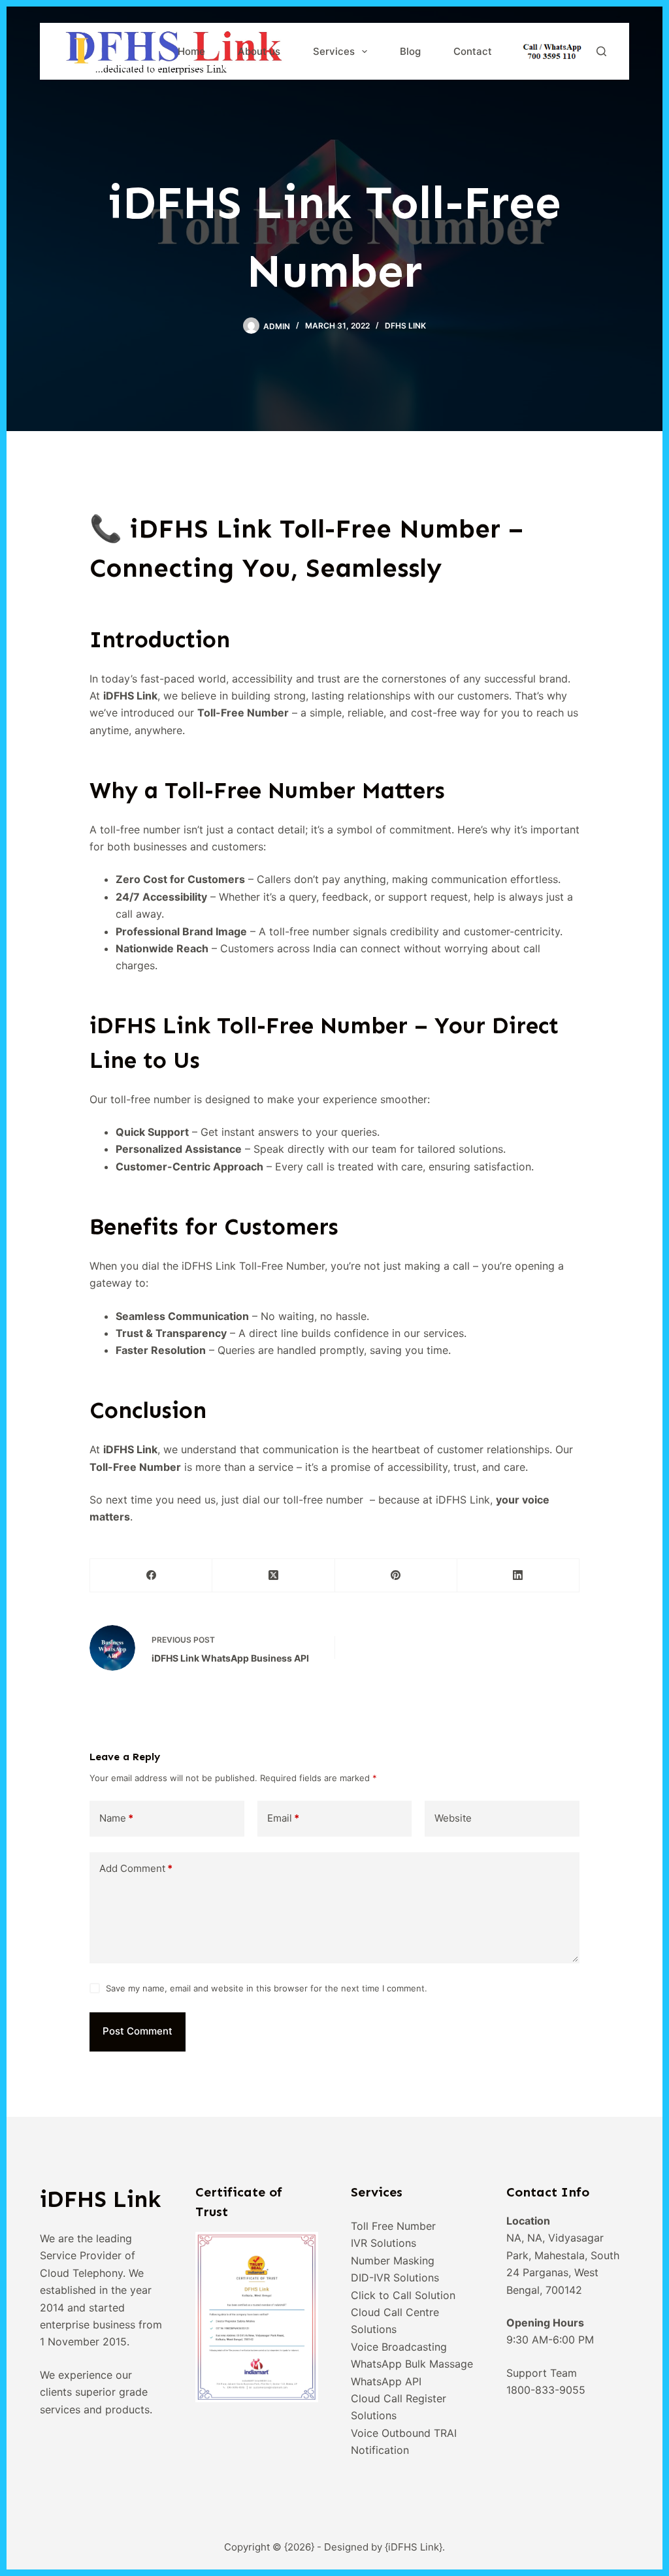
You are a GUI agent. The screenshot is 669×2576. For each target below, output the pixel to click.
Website (453, 1818)
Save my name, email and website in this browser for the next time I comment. (267, 1988)
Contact (473, 51)
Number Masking (393, 2261)
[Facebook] (151, 1576)
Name (116, 1818)
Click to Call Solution (403, 2295)
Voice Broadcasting (399, 2347)
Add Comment (136, 1868)
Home (191, 51)
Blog (410, 51)
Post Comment (138, 2031)
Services (334, 51)
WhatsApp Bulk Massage (412, 2364)
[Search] (601, 51)
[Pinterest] (396, 1576)
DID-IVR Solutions (395, 2278)
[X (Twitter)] (273, 1576)
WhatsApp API (386, 2381)
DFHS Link (405, 326)
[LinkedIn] (518, 1576)
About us (259, 51)
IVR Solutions (383, 2243)
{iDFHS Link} (414, 2547)
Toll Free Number (393, 2226)
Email (283, 1818)
